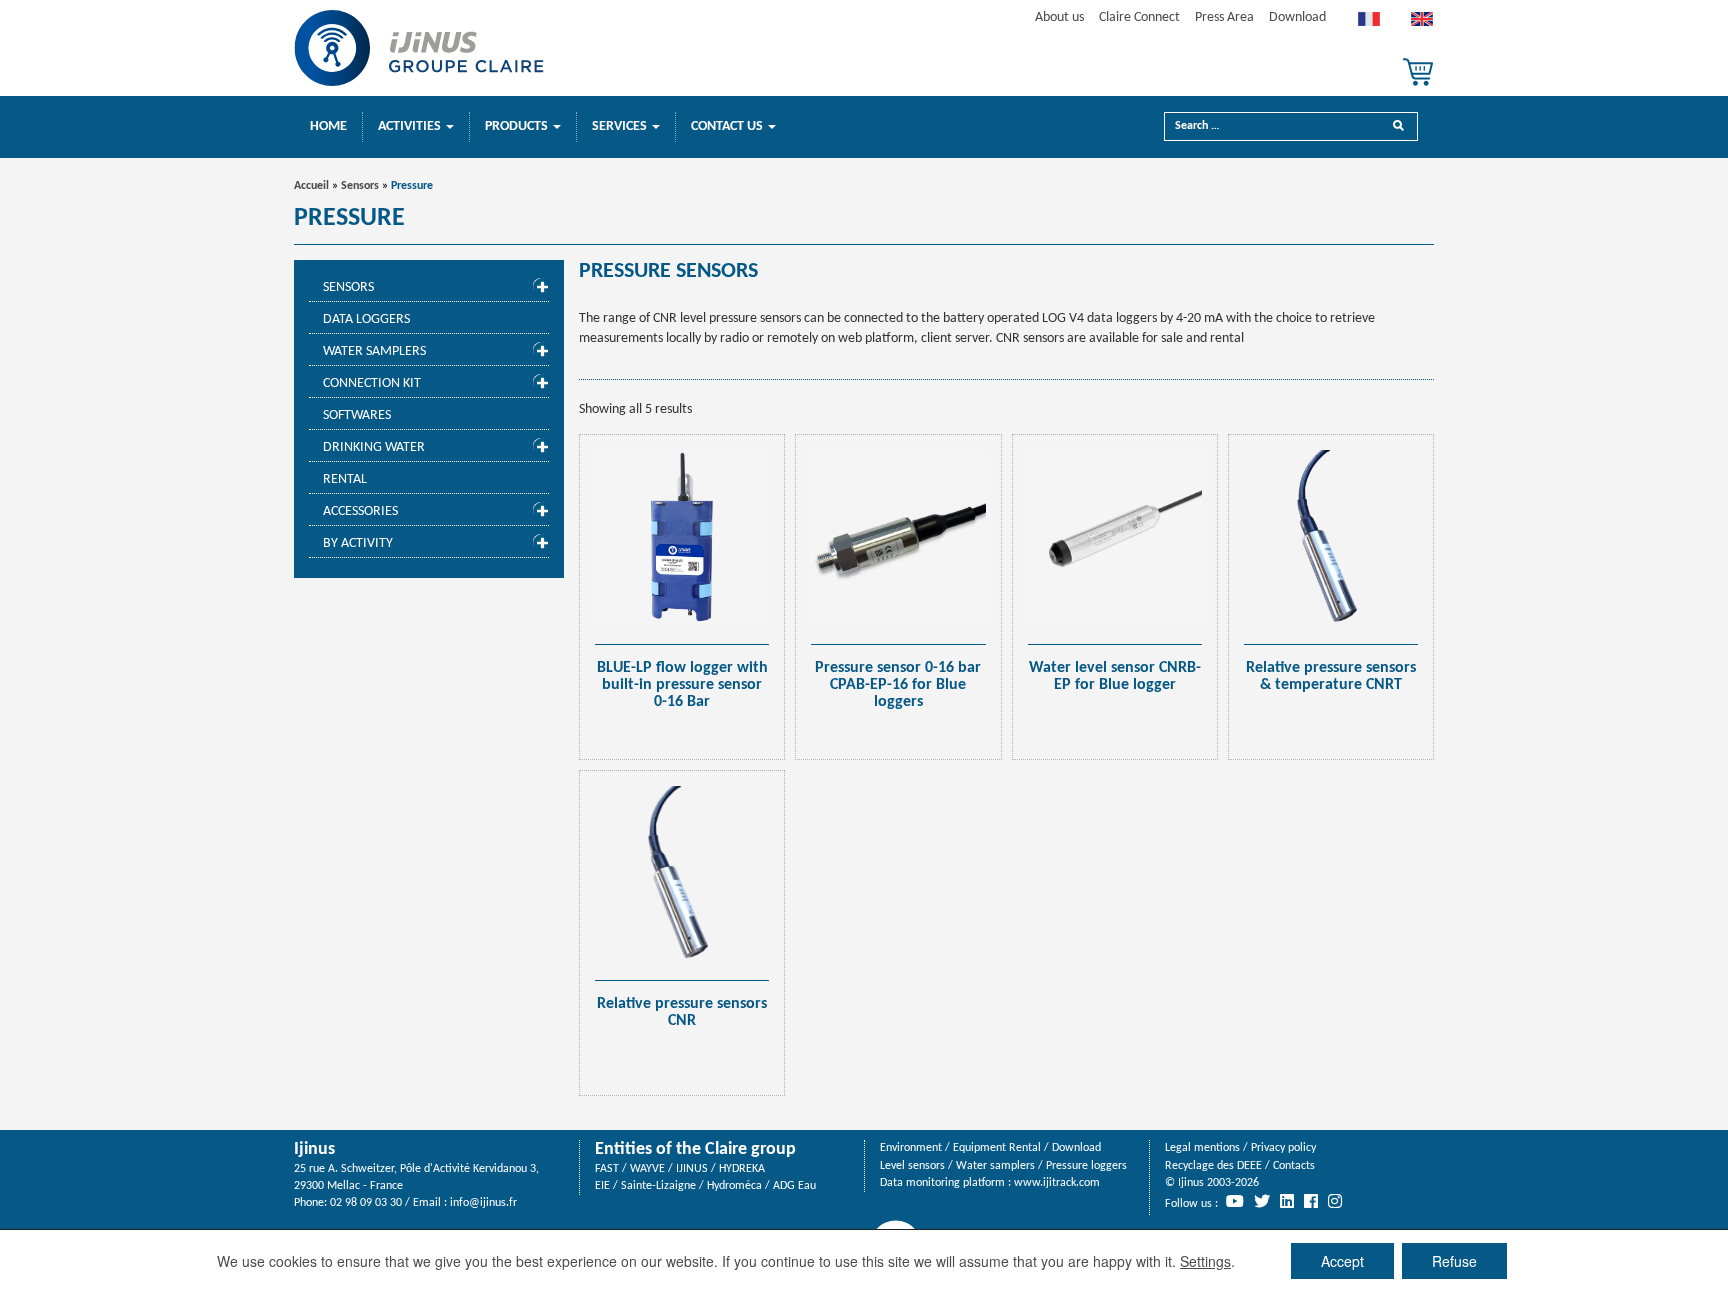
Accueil (311, 186)
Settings (1205, 1261)
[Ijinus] (419, 48)
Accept (1342, 1261)
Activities (411, 126)
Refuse (1454, 1261)
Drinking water (374, 447)
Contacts (1294, 1166)
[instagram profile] (1335, 1201)
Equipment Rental (997, 1148)
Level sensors (912, 1166)
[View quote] (1418, 72)
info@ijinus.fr (483, 1203)
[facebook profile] (1311, 1201)
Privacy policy (1283, 1148)
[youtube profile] (1235, 1201)
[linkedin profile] (1287, 1201)
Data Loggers (366, 319)
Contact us (728, 126)
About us (1059, 17)
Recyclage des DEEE (1213, 1166)
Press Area (1224, 17)
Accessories (360, 511)
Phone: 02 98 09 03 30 (348, 1203)
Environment (911, 1148)
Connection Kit (372, 383)
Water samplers (374, 351)
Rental (345, 479)
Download (1297, 17)
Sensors (360, 186)
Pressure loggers (1086, 1166)
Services (621, 126)
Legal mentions (1202, 1148)
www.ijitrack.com (1057, 1183)
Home (328, 126)
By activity (358, 543)
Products (518, 126)
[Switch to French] (1369, 24)
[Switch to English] (1422, 24)
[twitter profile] (1262, 1201)
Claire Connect (1139, 17)
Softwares (357, 415)
